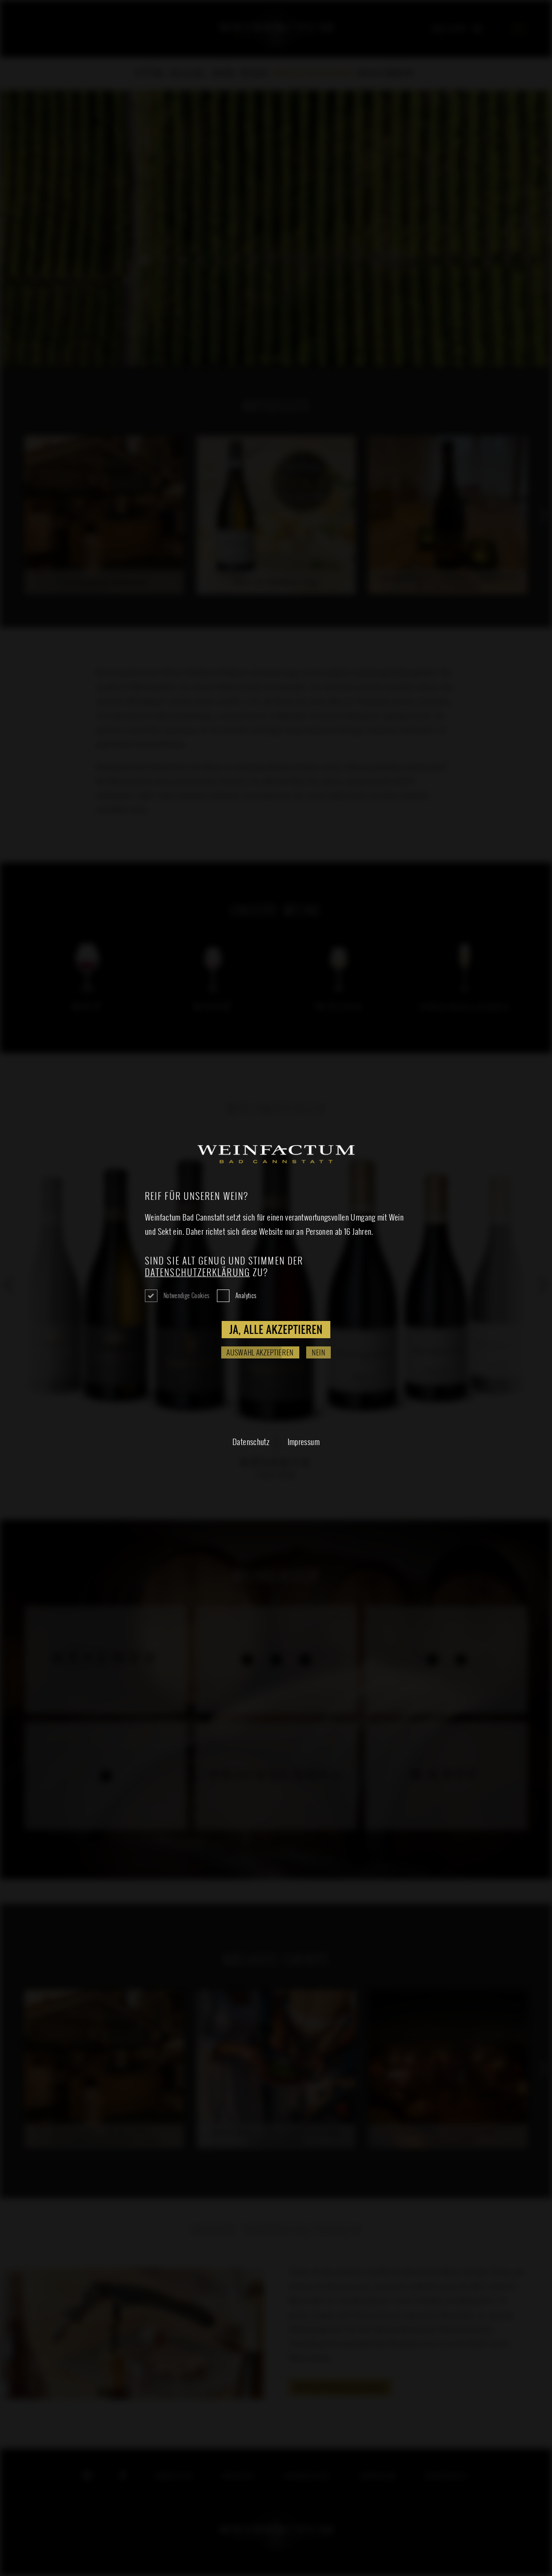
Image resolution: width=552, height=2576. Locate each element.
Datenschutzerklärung (198, 1272)
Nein (319, 1352)
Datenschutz (251, 1441)
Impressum (304, 1441)
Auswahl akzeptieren (260, 1352)
